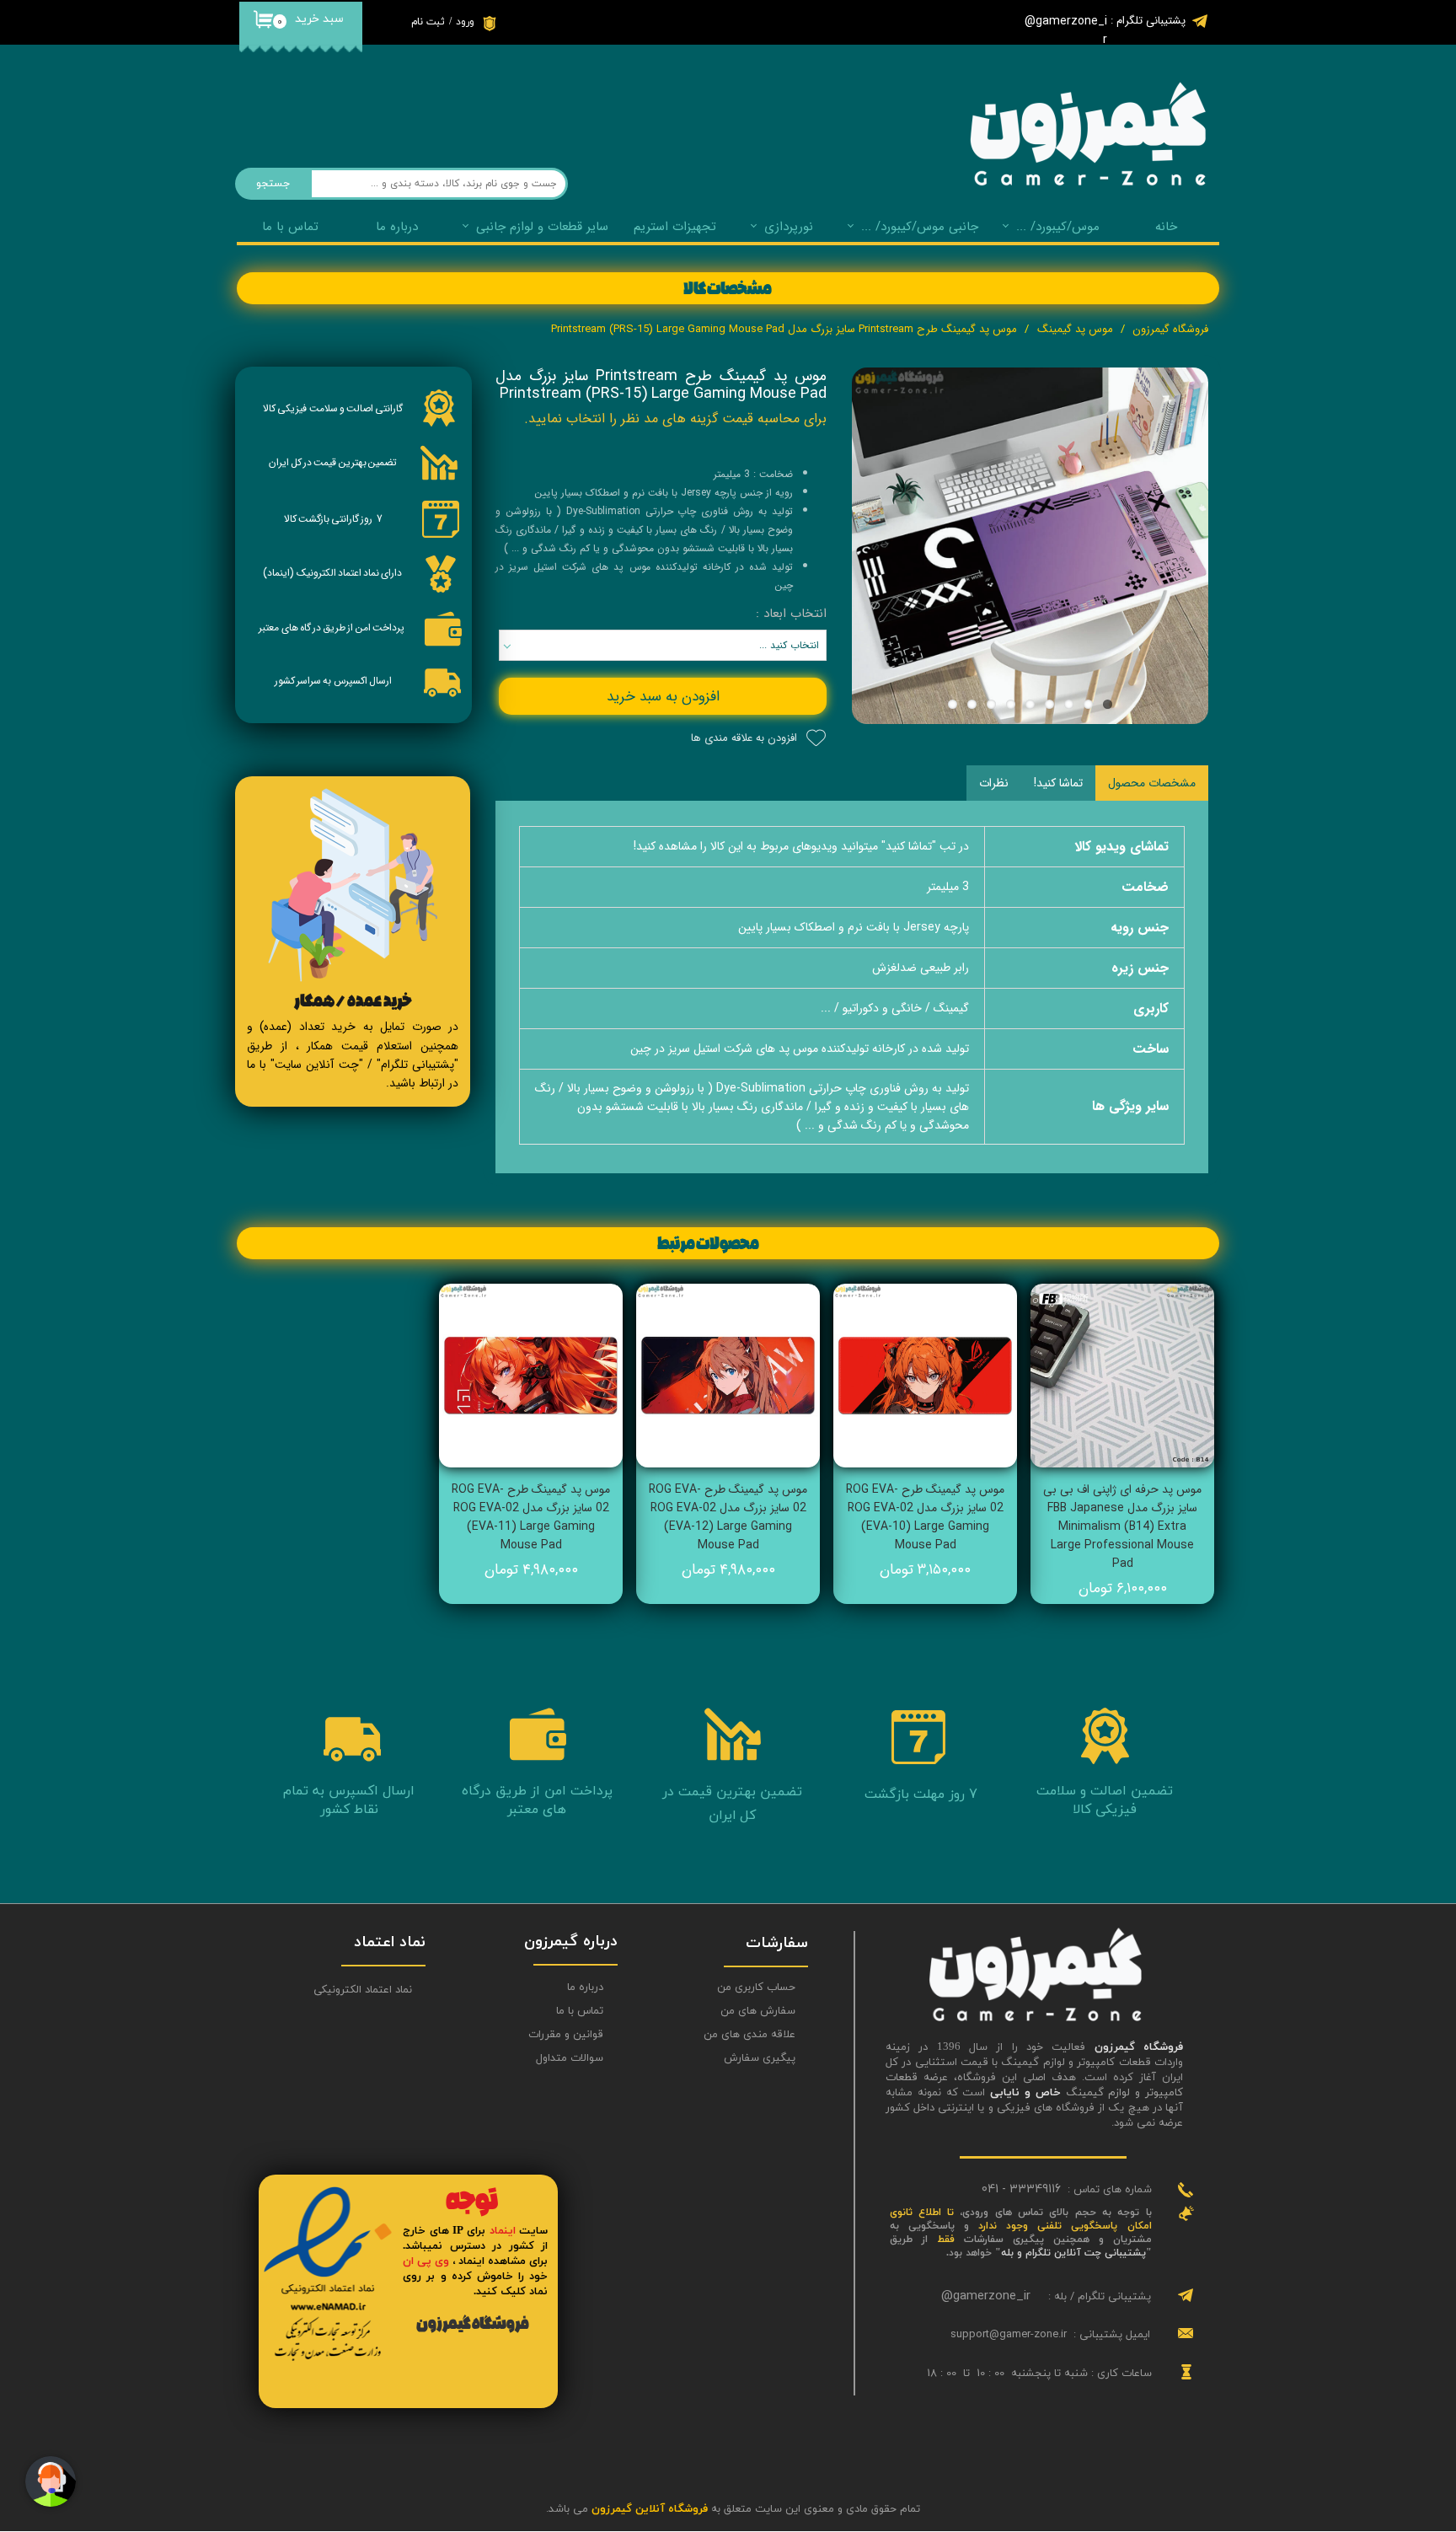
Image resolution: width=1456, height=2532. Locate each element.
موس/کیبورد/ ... (1058, 227)
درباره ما (585, 1988)
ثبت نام (428, 22)
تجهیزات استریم (675, 227)
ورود (465, 22)
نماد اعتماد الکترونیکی (363, 1990)
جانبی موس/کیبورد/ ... (920, 227)
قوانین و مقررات (566, 2035)
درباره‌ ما (397, 227)
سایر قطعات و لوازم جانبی (542, 227)
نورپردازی (789, 227)
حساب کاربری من (756, 1988)
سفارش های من (758, 2011)
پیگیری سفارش (760, 2058)
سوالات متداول (570, 2058)
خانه (1166, 227)
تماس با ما (290, 227)
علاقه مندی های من (749, 2035)
